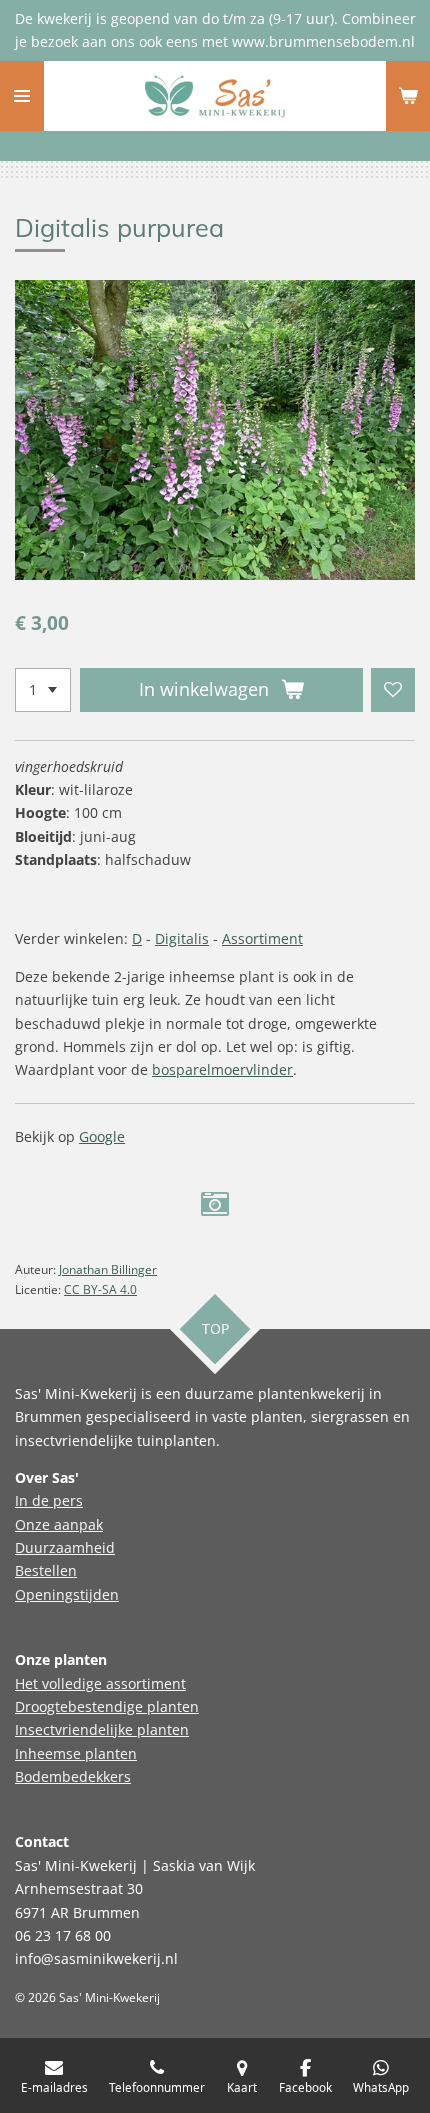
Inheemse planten (76, 1753)
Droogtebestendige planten (107, 1706)
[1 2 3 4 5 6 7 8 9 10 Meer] (43, 690)
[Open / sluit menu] (22, 96)
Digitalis (182, 938)
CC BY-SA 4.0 (100, 1289)
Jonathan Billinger (108, 1269)
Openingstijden (67, 1594)
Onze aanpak (59, 1524)
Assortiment (262, 938)
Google (102, 1136)
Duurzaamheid (65, 1547)
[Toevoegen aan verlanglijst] (393, 690)
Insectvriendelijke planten (102, 1729)
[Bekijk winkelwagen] (408, 96)
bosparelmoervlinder (222, 1069)
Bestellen (46, 1570)
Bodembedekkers (73, 1776)
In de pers (49, 1500)
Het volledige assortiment (100, 1683)
